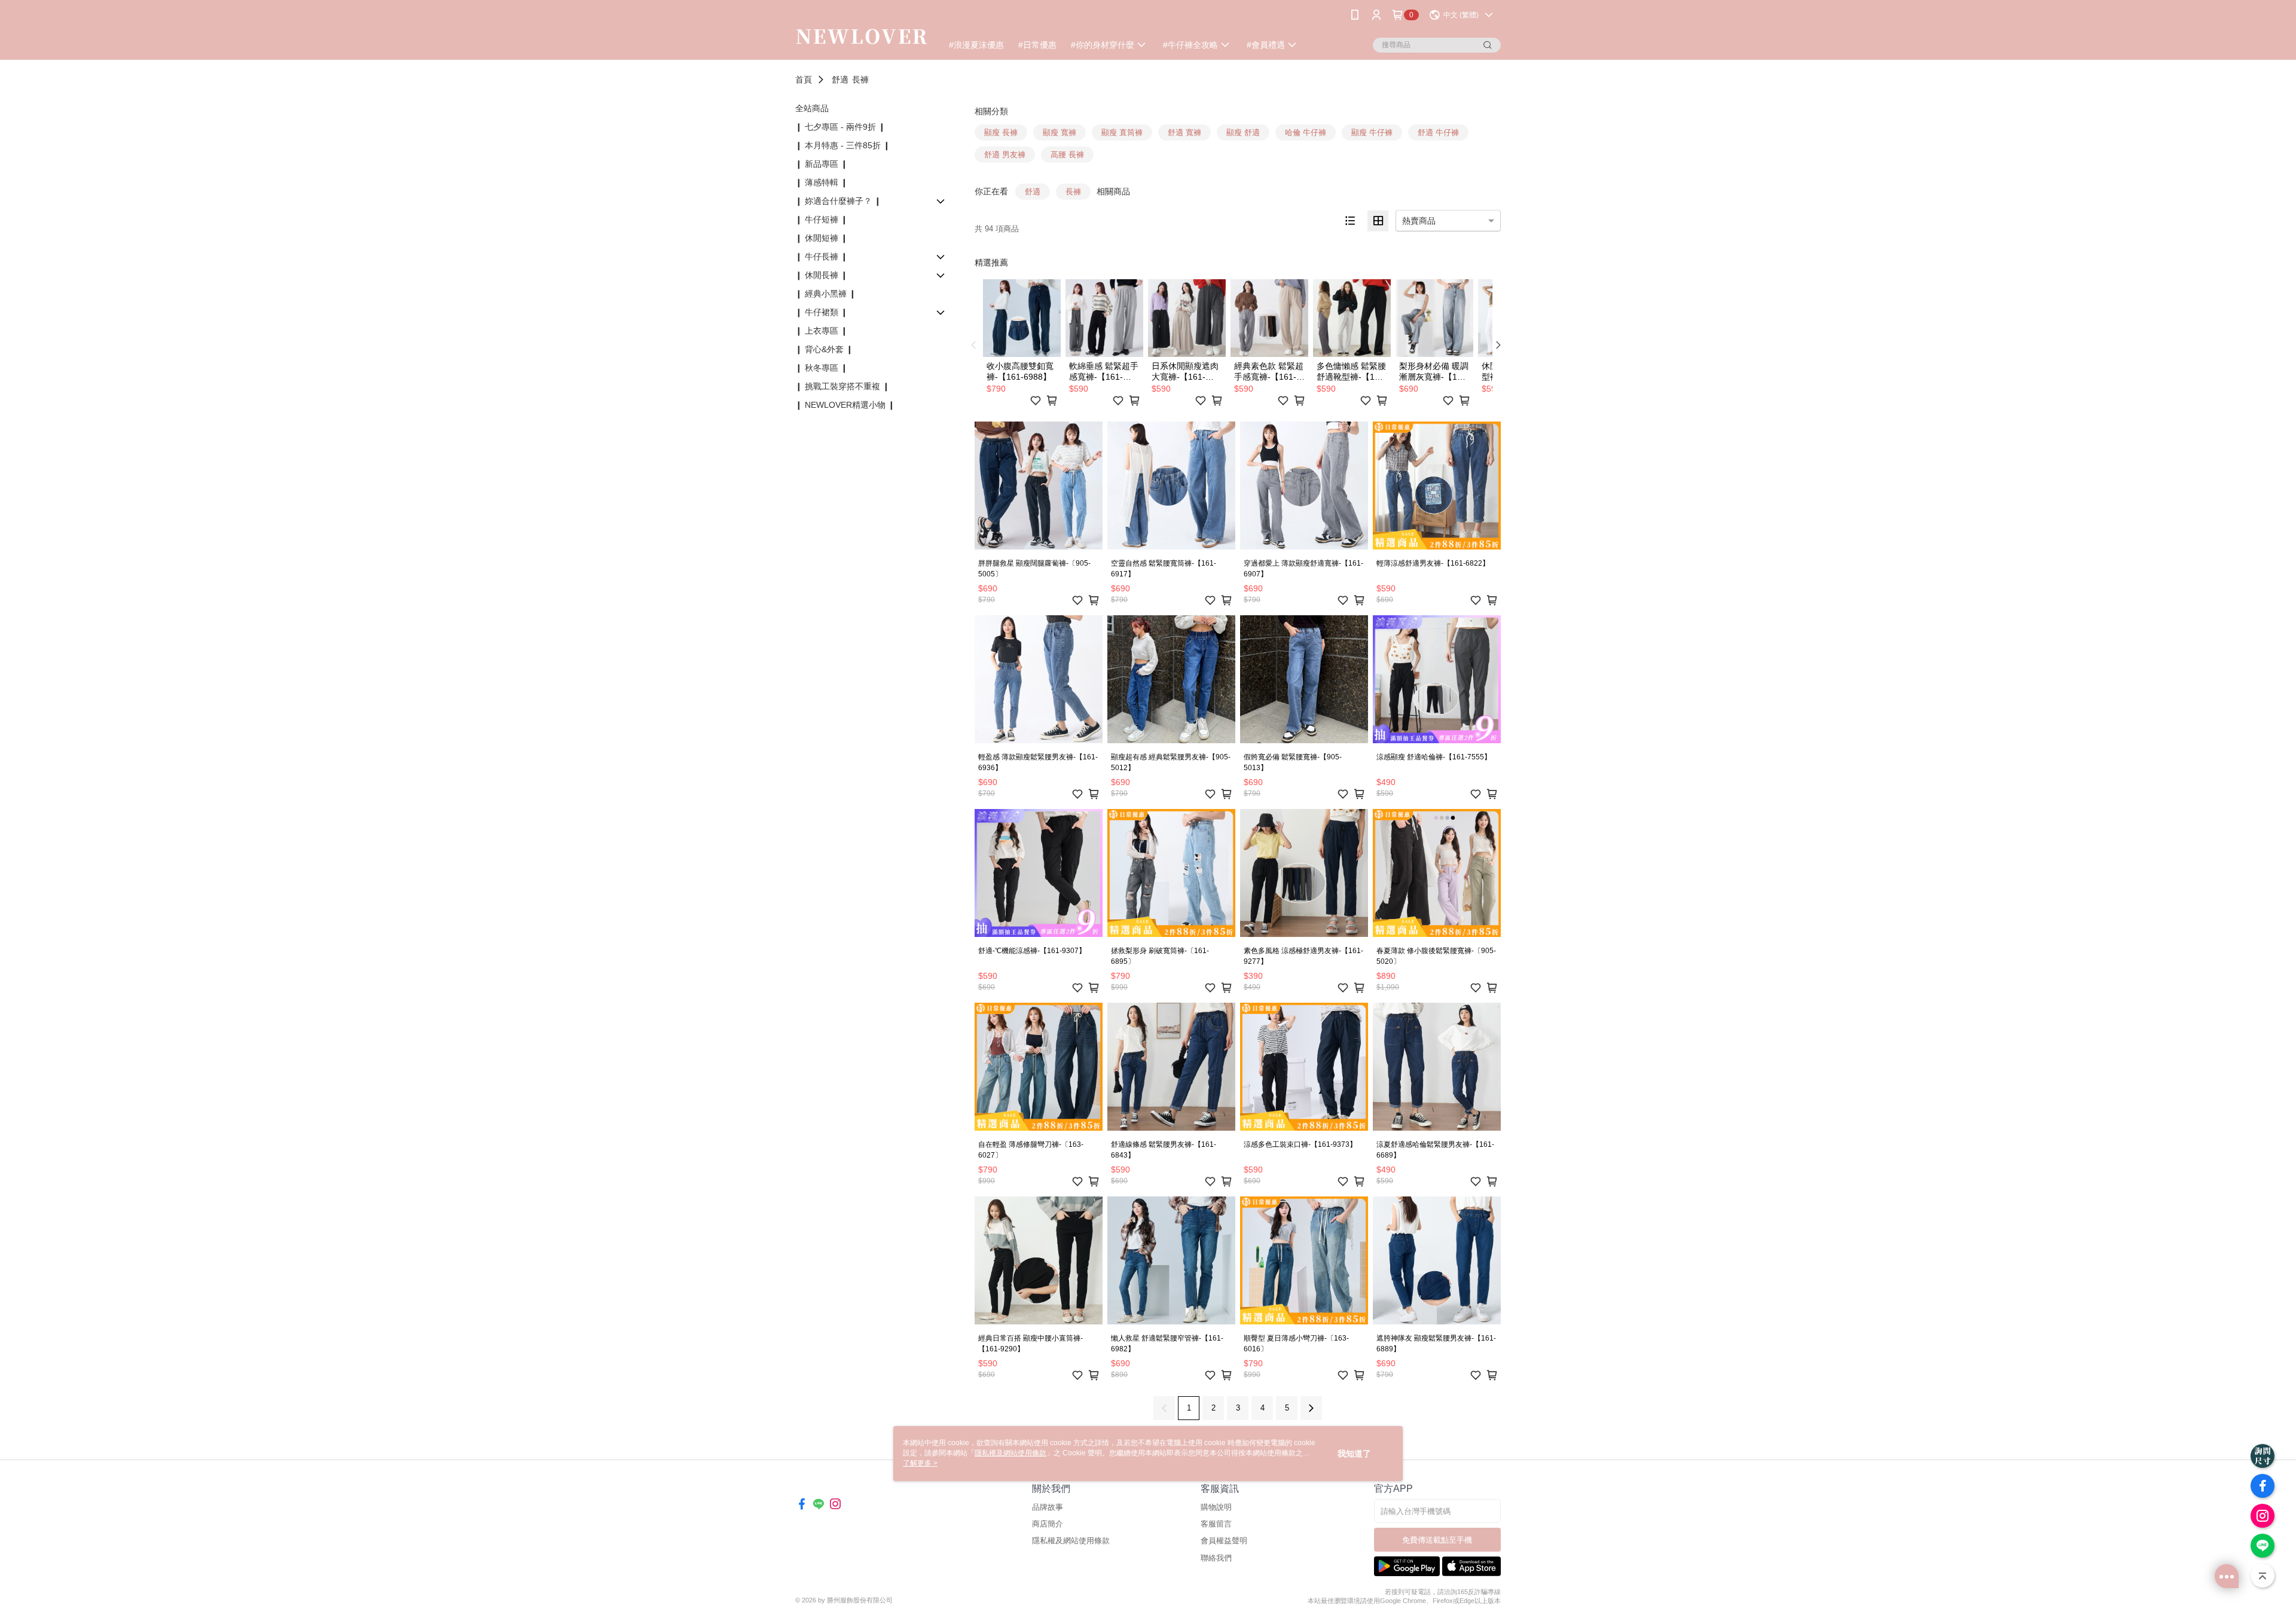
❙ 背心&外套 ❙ (824, 349)
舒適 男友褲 (1005, 155)
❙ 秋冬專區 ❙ (822, 368)
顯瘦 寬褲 (1060, 132)
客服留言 (1216, 1524)
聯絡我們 (1216, 1558)
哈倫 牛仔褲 (1306, 132)
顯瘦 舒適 (1243, 132)
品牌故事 (1048, 1507)
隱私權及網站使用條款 (1071, 1541)
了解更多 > (920, 1463)
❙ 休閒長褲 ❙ (822, 275)
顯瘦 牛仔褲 (1372, 132)
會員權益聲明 (1224, 1541)
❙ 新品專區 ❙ (822, 164)
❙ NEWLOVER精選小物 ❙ (845, 405)
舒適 (840, 80)
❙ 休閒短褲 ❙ (822, 238)
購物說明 (1216, 1507)
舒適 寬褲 (1184, 132)
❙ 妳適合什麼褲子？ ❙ (838, 201)
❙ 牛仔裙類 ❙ (822, 312)
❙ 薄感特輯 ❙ (822, 182)
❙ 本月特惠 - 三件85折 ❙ (843, 145)
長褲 (860, 80)
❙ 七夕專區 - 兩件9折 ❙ (840, 127)
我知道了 (1354, 1454)
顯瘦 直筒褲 (1122, 132)
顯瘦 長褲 (1001, 132)
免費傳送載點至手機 (1437, 1540)
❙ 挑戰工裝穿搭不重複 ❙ (842, 386)
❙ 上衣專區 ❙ (822, 331)
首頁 (804, 80)
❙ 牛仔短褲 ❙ (822, 219)
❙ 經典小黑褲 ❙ (826, 294)
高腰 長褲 (1067, 155)
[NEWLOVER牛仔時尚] (862, 31)
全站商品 (812, 108)
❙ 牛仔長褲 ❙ (822, 257)
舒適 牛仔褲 (1438, 132)
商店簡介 (1048, 1524)
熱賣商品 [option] (1419, 221)
